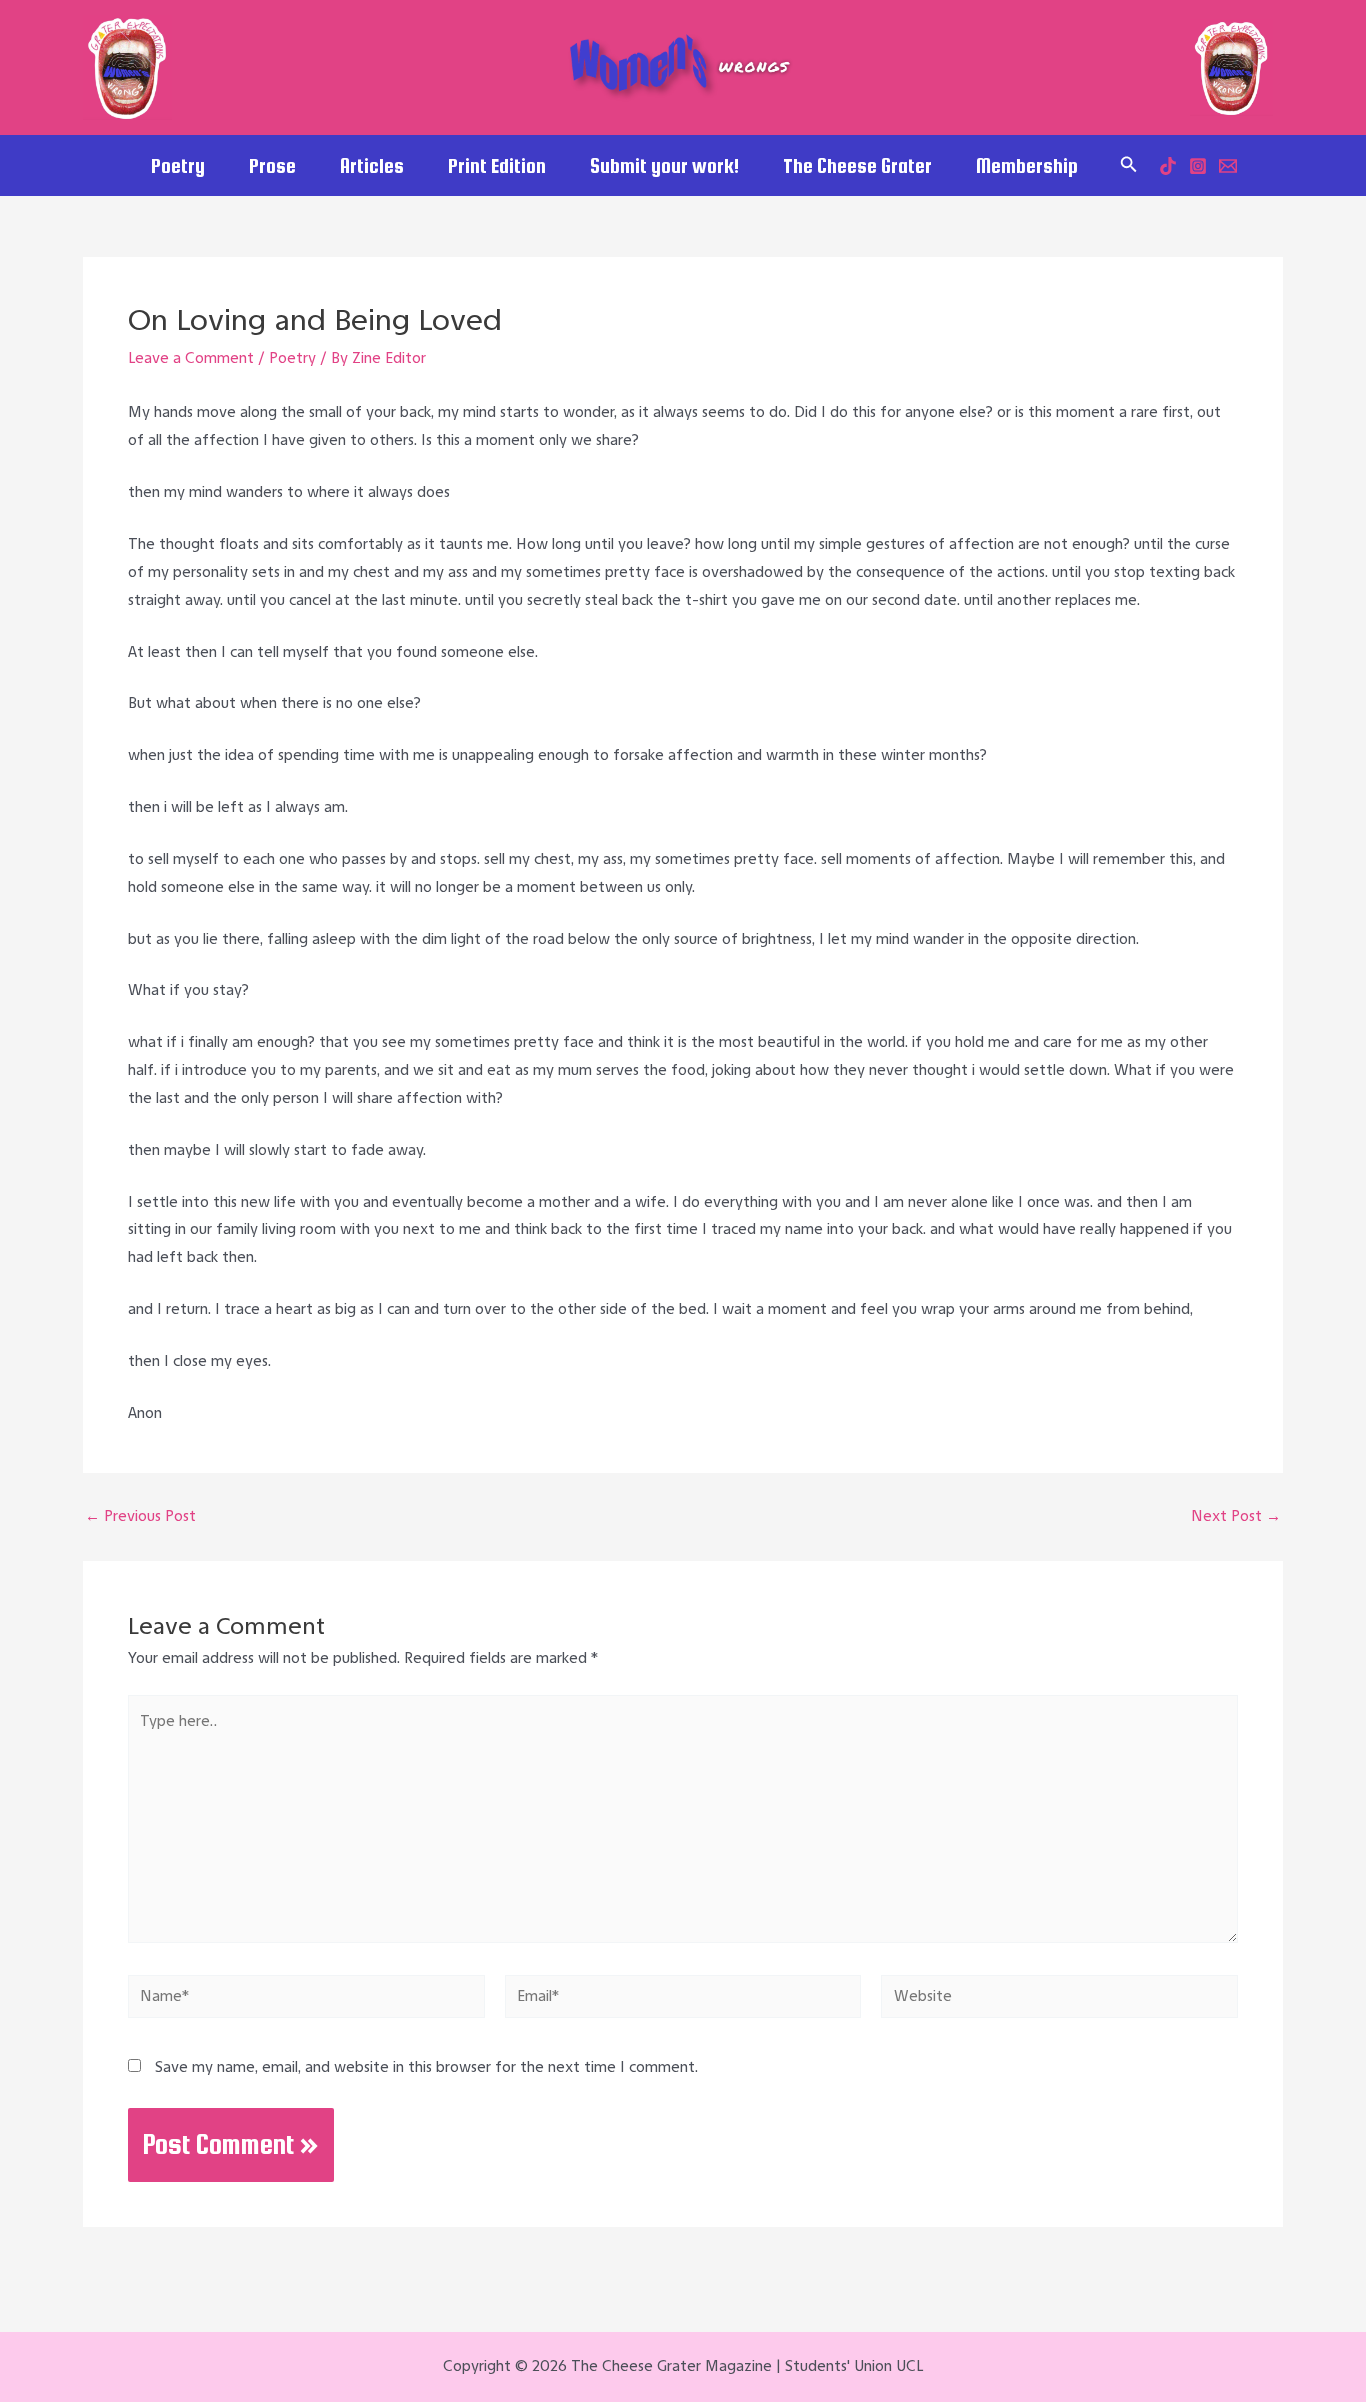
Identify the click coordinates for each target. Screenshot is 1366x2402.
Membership (1027, 165)
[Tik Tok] (1168, 166)
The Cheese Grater (857, 165)
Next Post (1236, 1516)
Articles (372, 165)
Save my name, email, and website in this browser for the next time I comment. (426, 2067)
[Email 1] (1228, 166)
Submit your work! (664, 165)
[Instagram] (1198, 166)
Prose (272, 165)
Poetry (178, 165)
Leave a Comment (191, 358)
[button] (1129, 165)
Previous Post (140, 1516)
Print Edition (497, 165)
